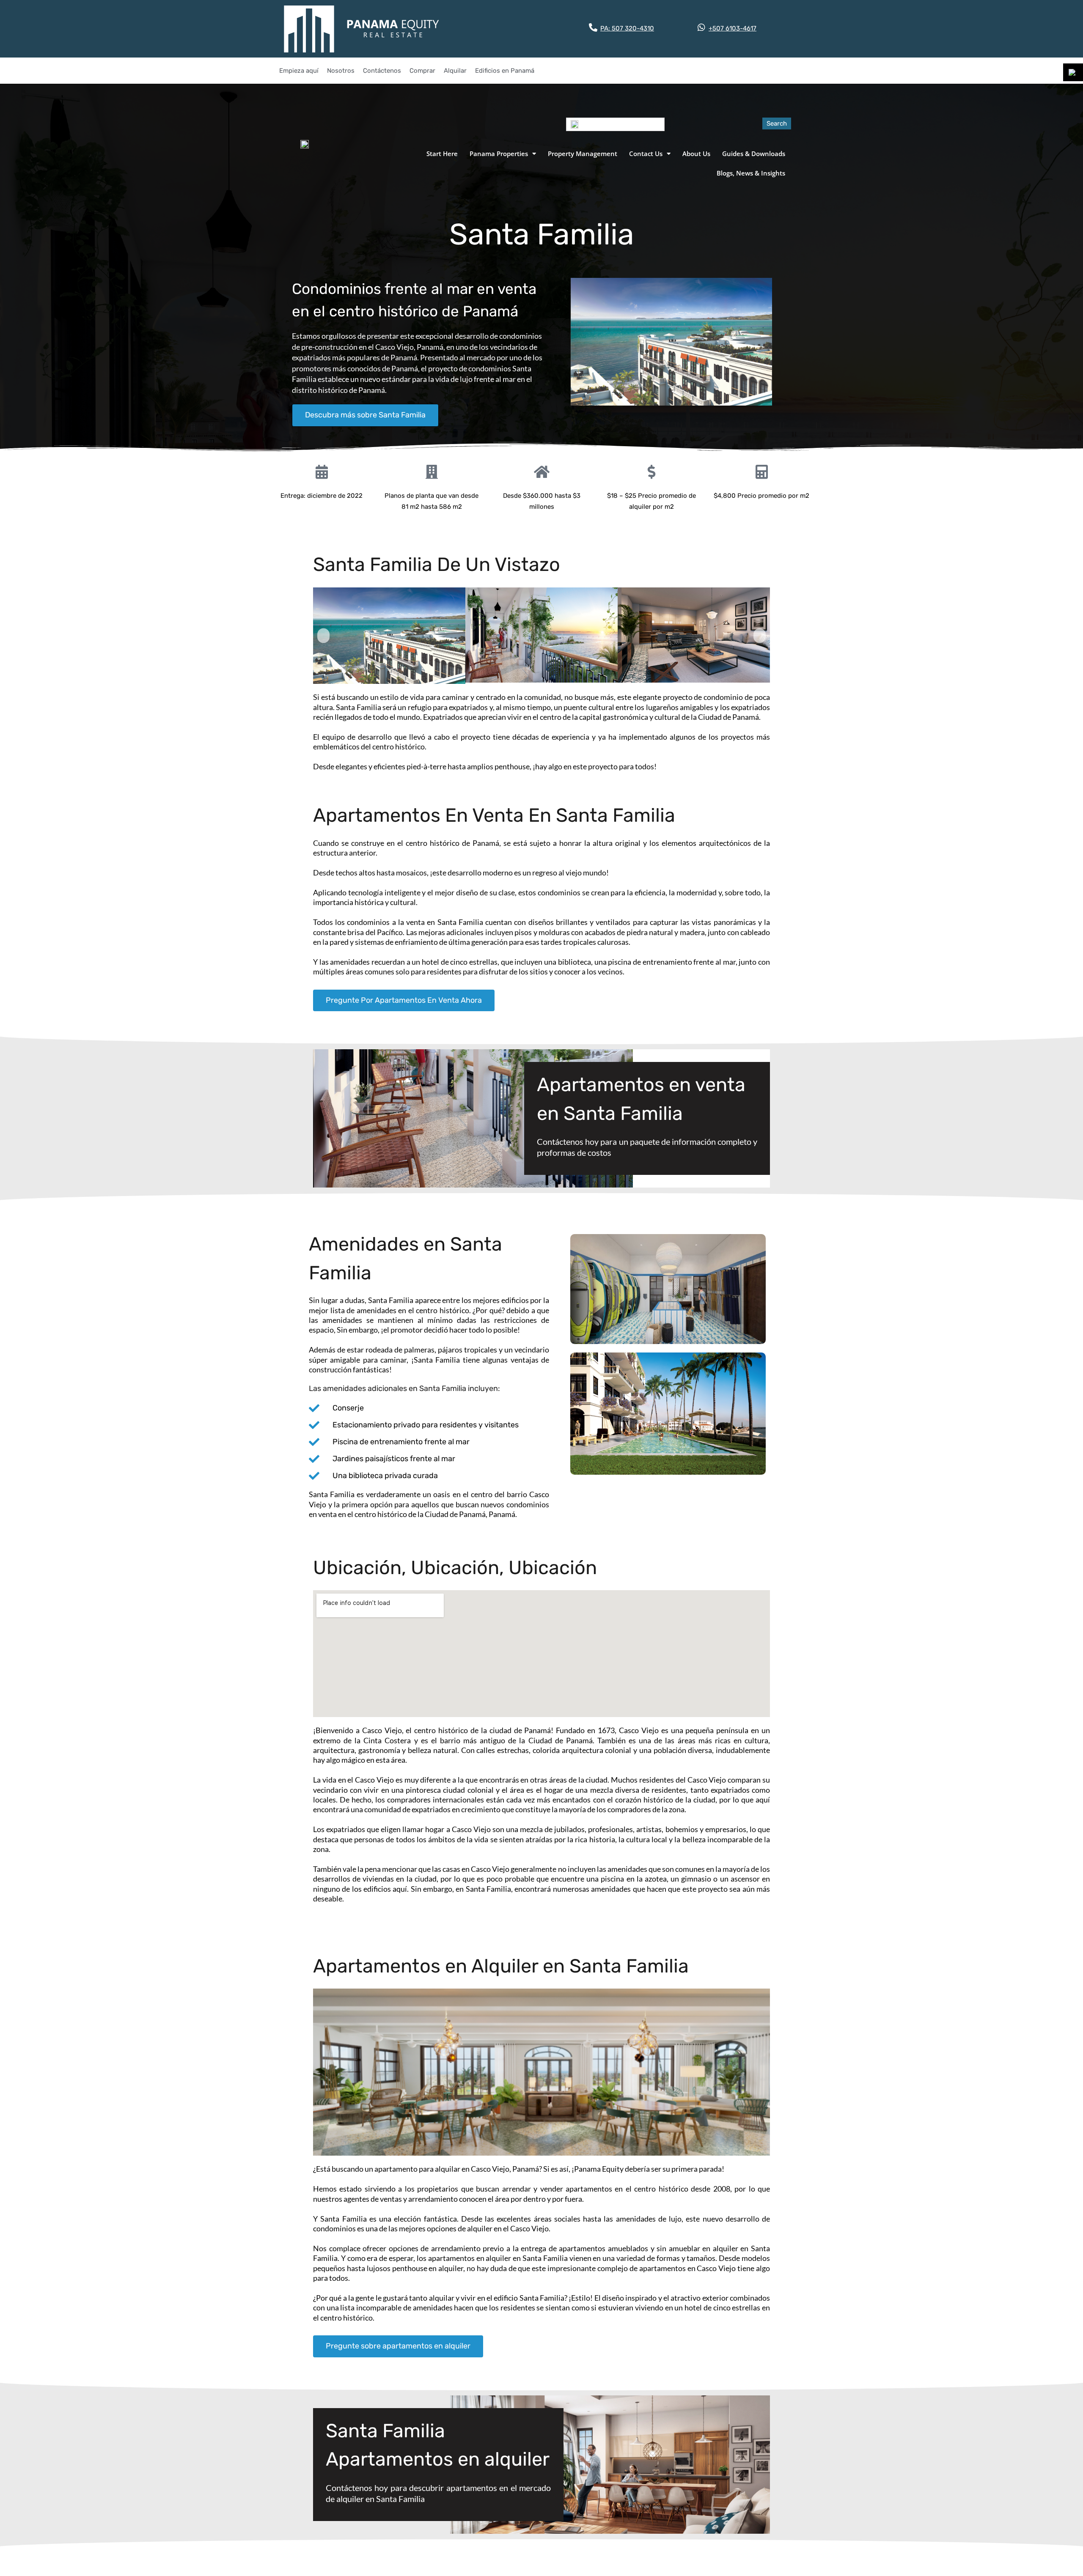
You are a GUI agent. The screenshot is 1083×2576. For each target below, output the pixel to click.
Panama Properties (499, 154)
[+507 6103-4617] (701, 27)
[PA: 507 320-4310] (593, 27)
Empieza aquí (299, 71)
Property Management (583, 154)
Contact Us (646, 154)
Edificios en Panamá (505, 71)
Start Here (442, 154)
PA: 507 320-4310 (627, 28)
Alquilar (455, 71)
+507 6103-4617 (733, 28)
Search (777, 123)
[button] (323, 635)
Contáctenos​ (382, 71)
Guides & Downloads (754, 154)
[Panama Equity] (362, 29)
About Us (696, 154)
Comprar (422, 71)
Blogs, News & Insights (751, 173)
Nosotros (341, 71)
